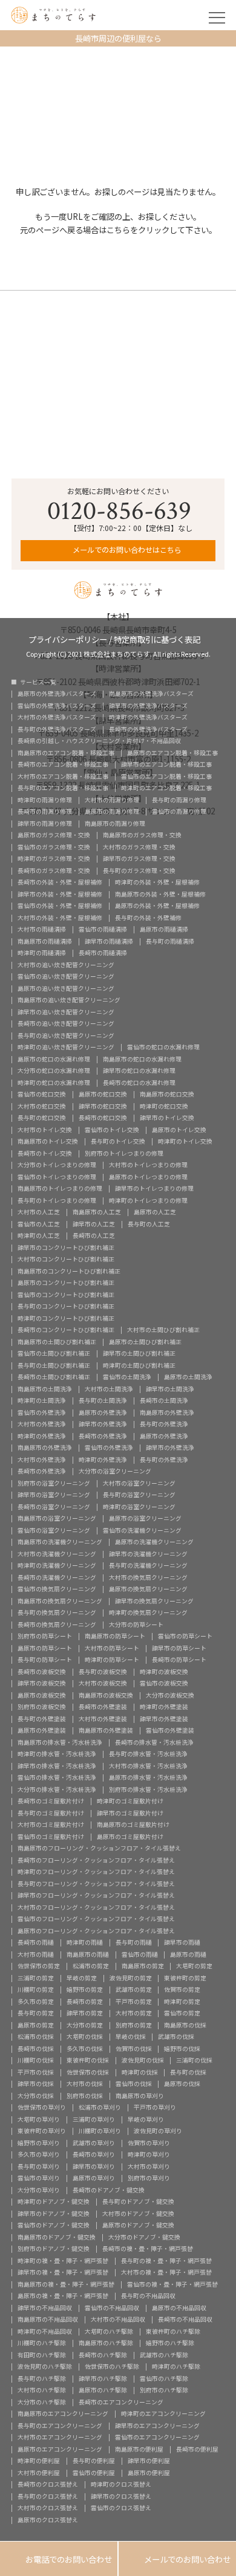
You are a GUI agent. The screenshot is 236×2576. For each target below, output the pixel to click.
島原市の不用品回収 (179, 2308)
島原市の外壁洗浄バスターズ (57, 694)
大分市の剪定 (85, 2026)
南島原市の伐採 (185, 2026)
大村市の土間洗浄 (109, 1389)
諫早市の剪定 (85, 2014)
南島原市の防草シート (115, 1637)
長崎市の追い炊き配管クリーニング (66, 1024)
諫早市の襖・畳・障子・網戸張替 (63, 2273)
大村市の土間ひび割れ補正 (163, 1330)
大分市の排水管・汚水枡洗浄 (57, 1790)
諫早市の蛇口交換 (103, 1107)
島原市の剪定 (36, 2026)
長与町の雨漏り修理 (179, 800)
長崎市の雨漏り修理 (45, 812)
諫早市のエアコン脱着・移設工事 (166, 765)
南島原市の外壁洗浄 (167, 1413)
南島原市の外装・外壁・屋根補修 (160, 895)
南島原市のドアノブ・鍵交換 (57, 2238)
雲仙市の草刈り (39, 2178)
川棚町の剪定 (36, 1990)
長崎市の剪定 (85, 2002)
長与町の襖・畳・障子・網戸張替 (166, 2261)
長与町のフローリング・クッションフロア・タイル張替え (96, 1884)
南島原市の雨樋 (88, 1955)
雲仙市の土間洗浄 (127, 1377)
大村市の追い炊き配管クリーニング (66, 965)
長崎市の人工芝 (94, 1236)
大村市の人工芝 (39, 1212)
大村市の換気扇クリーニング (148, 1578)
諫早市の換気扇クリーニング (154, 1602)
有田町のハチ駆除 (42, 2355)
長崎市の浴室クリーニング (54, 1507)
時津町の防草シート (112, 1660)
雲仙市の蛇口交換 (42, 1095)
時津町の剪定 (182, 2002)
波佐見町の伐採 (143, 2061)
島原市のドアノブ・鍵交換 (138, 2226)
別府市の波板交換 (42, 1707)
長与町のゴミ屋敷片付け (51, 1814)
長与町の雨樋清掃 (170, 942)
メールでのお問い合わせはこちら (126, 550)
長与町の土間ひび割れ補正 (54, 1366)
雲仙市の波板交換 (164, 1684)
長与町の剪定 (36, 2014)
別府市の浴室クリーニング (54, 1484)
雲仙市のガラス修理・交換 (54, 848)
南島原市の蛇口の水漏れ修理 (142, 1060)
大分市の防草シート (136, 1625)
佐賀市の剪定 (182, 1990)
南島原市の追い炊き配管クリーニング (69, 1000)
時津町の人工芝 (39, 1236)
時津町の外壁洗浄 (42, 1437)
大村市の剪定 (134, 2014)
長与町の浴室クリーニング (139, 1495)
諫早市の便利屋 (149, 2461)
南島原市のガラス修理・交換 (142, 836)
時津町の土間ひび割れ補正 (139, 1366)
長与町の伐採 (188, 2073)
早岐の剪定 (82, 1979)
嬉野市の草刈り (39, 2143)
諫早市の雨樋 (182, 1943)
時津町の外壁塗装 (164, 1707)
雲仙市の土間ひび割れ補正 (54, 1354)
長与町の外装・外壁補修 (148, 918)
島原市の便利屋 (149, 2473)
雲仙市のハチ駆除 (164, 2379)
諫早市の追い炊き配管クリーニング (66, 1013)
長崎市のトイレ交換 (45, 1154)
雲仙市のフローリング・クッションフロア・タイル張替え (96, 1919)
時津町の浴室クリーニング (139, 1507)
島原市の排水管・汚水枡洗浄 (148, 1778)
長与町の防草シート (45, 1660)
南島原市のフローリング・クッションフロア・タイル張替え (99, 1849)
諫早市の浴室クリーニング (54, 1495)
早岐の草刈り (146, 2120)
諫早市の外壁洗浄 (103, 1425)
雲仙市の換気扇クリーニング (57, 1589)
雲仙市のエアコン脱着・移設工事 (166, 777)
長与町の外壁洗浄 (164, 1425)
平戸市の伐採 (36, 2073)
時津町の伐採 (140, 2073)
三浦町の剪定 (36, 1979)
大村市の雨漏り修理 (112, 800)
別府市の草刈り (149, 2178)
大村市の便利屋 (39, 2473)
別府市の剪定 (134, 2026)
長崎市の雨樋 (36, 1943)
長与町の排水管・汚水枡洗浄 (148, 1754)
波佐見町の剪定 (131, 1979)
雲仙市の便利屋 (94, 2473)
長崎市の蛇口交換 (103, 1118)
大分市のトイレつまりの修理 (57, 1165)
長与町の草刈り (39, 2167)
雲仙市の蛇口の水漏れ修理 (163, 1048)
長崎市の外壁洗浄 (103, 1437)
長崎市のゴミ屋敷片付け (51, 1802)
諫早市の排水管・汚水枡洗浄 (57, 1766)
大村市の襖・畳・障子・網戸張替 (166, 2273)
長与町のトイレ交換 (118, 1142)
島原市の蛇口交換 (103, 1095)
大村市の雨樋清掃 (42, 930)
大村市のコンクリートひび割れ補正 (66, 1260)
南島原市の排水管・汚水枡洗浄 (60, 1743)
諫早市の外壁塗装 (164, 1719)
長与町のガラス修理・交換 (139, 871)
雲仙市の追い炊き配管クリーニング (66, 977)
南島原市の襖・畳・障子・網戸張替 (66, 2285)
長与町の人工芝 (149, 1225)
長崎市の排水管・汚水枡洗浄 (154, 1743)
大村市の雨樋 (36, 1955)
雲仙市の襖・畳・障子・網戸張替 (172, 2285)
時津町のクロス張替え (121, 2485)
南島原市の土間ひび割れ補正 (57, 1342)
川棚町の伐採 (36, 2061)
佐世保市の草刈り (42, 2108)
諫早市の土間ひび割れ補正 (139, 1354)
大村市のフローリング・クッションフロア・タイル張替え (96, 1908)
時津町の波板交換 (164, 1672)
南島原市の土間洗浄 (45, 1389)
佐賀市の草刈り (149, 2143)
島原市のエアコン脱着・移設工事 (172, 753)
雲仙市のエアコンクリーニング (157, 2438)
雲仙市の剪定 (182, 2014)
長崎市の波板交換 (42, 1672)
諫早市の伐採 (36, 2084)
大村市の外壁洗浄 (42, 1425)
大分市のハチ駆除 (42, 2403)
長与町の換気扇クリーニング (57, 1613)
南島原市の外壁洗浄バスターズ (151, 694)
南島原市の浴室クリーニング (57, 1519)
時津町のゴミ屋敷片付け (130, 1802)
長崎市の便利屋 (197, 2450)
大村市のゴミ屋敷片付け (51, 1825)
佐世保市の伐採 (88, 2073)
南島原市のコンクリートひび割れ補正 (69, 1272)
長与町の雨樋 (134, 1943)
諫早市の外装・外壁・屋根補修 (60, 895)
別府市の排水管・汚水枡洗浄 (148, 1790)
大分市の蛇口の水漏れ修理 (54, 1071)
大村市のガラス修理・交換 (139, 848)
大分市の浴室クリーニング (115, 1472)
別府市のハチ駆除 (164, 2391)
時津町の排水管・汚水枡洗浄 (57, 1754)
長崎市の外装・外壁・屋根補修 (60, 883)
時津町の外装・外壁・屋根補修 (157, 883)
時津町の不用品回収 (45, 2332)
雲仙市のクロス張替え (121, 2508)
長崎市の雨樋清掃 (103, 953)
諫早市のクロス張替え (121, 2497)
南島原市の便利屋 (139, 2450)
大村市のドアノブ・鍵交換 (138, 2214)
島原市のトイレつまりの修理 (148, 1177)
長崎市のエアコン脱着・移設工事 (63, 765)
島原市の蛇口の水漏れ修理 (54, 1060)
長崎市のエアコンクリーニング (121, 2403)
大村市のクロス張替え (48, 2508)
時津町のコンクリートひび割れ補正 (66, 1319)
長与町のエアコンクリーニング (60, 2426)
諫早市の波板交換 (42, 1684)
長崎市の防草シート (179, 1660)
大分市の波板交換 (170, 1696)
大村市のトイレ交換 (45, 1130)
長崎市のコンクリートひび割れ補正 (66, 1330)
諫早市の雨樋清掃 (109, 942)
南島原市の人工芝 (97, 1212)
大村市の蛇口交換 (42, 1107)
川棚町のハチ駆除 (42, 2343)
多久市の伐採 (85, 2049)
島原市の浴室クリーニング (145, 1519)
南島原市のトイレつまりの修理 (60, 1189)
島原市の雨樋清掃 (164, 930)
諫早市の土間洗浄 (170, 1389)
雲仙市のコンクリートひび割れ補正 (66, 1295)
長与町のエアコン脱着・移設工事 (63, 788)
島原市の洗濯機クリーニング (154, 1542)
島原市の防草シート (45, 1649)
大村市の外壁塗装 (103, 1719)
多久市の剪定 (36, 2002)
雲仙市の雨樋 (140, 1955)
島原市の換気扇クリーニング (148, 1589)
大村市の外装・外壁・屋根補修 (60, 918)
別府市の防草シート (45, 1637)
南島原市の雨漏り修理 (115, 824)
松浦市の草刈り (100, 2108)
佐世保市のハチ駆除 (112, 2367)
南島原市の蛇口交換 (167, 1095)
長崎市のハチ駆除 (103, 2355)
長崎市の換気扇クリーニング (57, 1625)
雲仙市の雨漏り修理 (179, 812)
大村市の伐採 (85, 2084)
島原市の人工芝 (155, 1212)
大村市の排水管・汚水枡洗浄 (148, 1766)
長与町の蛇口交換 (42, 1118)
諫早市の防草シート (179, 1649)
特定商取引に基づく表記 (157, 638)
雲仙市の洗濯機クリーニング (142, 1531)
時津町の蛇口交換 (164, 1107)
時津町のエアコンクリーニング (163, 2414)
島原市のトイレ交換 (179, 1130)
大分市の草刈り (39, 2191)
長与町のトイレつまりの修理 (57, 1201)
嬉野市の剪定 (85, 1990)
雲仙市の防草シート (185, 1637)
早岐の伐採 (131, 2037)
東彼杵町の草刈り (42, 2131)
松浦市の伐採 (36, 2037)
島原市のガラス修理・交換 (54, 836)
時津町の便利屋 (39, 2461)
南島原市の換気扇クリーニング (60, 1602)
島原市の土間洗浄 (188, 1377)
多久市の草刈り (39, 2155)
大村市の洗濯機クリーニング (57, 1554)
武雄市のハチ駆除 (164, 2355)
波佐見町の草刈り (158, 2131)
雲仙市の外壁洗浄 (42, 1413)
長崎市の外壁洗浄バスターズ (148, 730)
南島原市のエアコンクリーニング (63, 2414)
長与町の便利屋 (94, 2461)
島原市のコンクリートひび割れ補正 (66, 1283)
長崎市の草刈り (94, 2155)
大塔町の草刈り (39, 2120)
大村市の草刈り (149, 2167)
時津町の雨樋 (85, 1943)
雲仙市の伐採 (134, 2084)
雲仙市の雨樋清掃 (103, 930)
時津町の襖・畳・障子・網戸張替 (63, 2261)
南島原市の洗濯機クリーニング (60, 1542)
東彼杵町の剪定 (185, 1979)
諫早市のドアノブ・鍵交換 (54, 2214)
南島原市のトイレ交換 (48, 1142)
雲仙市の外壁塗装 (170, 1731)
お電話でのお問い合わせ (59, 2559)
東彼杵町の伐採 (88, 2061)
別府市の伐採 (85, 2096)
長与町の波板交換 (103, 1672)
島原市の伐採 (182, 2084)
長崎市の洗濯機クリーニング (57, 1578)
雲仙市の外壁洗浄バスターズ (57, 706)
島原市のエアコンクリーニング (60, 2450)
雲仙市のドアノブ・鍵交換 (54, 2226)
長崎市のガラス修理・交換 (54, 871)
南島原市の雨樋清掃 (45, 942)
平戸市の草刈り (155, 2108)
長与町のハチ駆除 (42, 2379)
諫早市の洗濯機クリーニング (148, 1554)
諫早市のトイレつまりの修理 (154, 1189)
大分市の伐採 (36, 2096)
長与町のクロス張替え (48, 2497)
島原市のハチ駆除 (103, 2391)
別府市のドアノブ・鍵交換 (54, 2249)
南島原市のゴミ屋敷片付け (133, 1825)
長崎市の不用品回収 (185, 2320)
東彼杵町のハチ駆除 (173, 2332)
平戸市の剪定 (134, 2002)
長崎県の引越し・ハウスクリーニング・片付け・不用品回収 (99, 741)
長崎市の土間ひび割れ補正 (54, 1377)
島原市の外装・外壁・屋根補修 (157, 906)
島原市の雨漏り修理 (112, 812)
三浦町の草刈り (94, 2120)
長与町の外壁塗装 (42, 1719)
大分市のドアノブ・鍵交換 (144, 2238)
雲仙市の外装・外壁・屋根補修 (60, 906)
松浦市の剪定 (91, 1966)
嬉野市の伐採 (182, 2049)
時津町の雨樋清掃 (42, 953)
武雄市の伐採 (176, 2037)
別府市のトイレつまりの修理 (124, 1154)
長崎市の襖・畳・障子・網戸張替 (148, 2249)
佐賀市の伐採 (134, 2049)
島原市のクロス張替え (48, 2520)
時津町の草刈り (149, 2155)
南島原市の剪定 (143, 1966)
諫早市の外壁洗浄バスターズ (148, 706)
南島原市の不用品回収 (48, 2320)
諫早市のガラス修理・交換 (139, 859)
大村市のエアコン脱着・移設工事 (63, 777)
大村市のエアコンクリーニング (60, 2438)
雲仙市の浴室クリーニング (54, 1531)
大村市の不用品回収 (118, 2320)
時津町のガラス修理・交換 (54, 859)
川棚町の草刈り (100, 2131)
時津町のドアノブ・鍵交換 (54, 2202)
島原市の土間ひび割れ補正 (145, 1342)
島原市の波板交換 (42, 1696)
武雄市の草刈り (94, 2143)
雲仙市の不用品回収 (112, 2308)
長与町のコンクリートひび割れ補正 (66, 1307)
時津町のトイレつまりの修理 (148, 1201)
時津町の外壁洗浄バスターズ (148, 718)
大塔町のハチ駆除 (109, 2332)
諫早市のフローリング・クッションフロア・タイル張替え (96, 1896)
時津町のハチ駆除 (176, 2367)
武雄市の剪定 (134, 1990)
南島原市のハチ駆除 (106, 2343)
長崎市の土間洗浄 (164, 1401)
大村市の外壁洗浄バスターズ (57, 718)
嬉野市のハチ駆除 (170, 2343)
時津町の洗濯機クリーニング (57, 1566)
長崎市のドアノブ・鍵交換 (109, 2191)
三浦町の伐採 (194, 2061)
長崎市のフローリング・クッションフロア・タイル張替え (96, 1861)
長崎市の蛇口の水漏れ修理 (139, 1083)
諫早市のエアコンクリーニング (157, 2426)
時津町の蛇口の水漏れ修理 (54, 1083)
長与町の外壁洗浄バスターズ (57, 730)
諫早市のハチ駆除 (103, 2379)
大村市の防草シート (112, 1649)
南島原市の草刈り (140, 2096)
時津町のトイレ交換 (185, 1142)
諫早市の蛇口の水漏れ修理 (139, 1071)
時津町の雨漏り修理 (45, 800)
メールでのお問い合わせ (177, 2559)
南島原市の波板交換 (106, 1696)
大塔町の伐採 (85, 2037)
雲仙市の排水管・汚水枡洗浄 (57, 1778)
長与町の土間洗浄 (103, 1401)
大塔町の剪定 (194, 1966)
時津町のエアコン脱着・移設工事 (166, 788)
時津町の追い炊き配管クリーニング (66, 1048)
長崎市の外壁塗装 (103, 1707)
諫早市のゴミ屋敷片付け (130, 1814)
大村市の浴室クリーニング (139, 1484)
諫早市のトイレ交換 (167, 1118)
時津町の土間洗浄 (42, 1401)
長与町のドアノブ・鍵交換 (138, 2202)
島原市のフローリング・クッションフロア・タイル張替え (96, 1931)
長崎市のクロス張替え (48, 2485)
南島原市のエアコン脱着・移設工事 (66, 753)
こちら (118, 230)
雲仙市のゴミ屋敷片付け (51, 1837)
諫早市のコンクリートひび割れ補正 (66, 1248)
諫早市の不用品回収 (45, 2308)
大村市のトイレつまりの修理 (148, 1165)
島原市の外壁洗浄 (103, 1413)
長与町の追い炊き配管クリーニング (66, 1036)
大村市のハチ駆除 (42, 2391)
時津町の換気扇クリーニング (148, 1613)
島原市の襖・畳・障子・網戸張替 (63, 2296)
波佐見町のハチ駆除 (45, 2367)
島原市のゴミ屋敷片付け (130, 1837)
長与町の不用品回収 (148, 2296)
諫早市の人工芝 (94, 1225)
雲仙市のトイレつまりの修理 (57, 1177)
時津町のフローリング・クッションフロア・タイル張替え (96, 1872)
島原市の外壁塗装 (42, 1731)
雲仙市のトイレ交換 (112, 1130)
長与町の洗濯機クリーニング (148, 1566)
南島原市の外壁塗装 (106, 1731)
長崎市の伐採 (36, 2049)
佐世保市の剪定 (39, 1966)
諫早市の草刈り (94, 2167)
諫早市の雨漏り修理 (45, 824)
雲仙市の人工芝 (39, 1225)
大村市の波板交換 (103, 1684)
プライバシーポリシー (68, 638)
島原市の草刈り (94, 2178)
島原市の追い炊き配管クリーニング (66, 989)
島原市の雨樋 (188, 1955)
